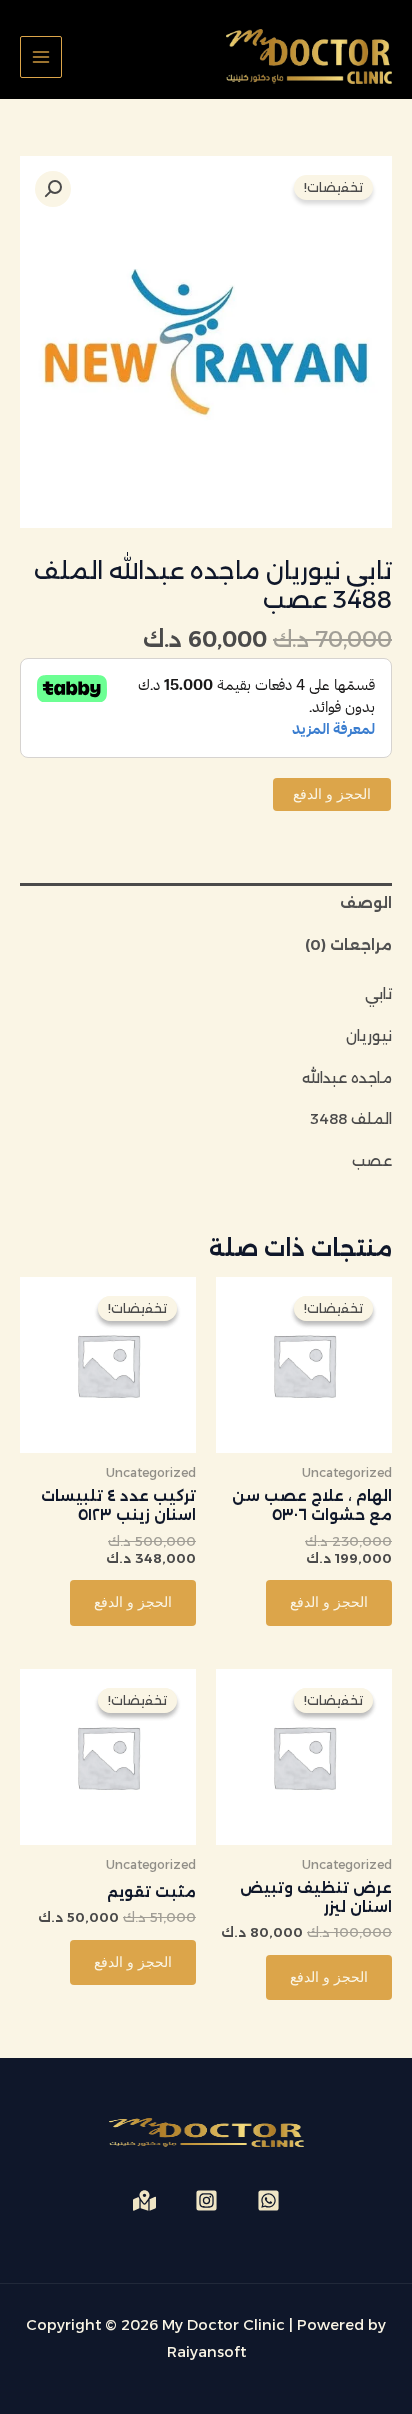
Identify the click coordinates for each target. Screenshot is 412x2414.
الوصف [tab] (366, 903)
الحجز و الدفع (332, 794)
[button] (53, 189)
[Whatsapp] (268, 2200)
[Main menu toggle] (41, 57)
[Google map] (144, 2200)
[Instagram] (206, 2200)
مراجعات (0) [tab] (348, 945)
